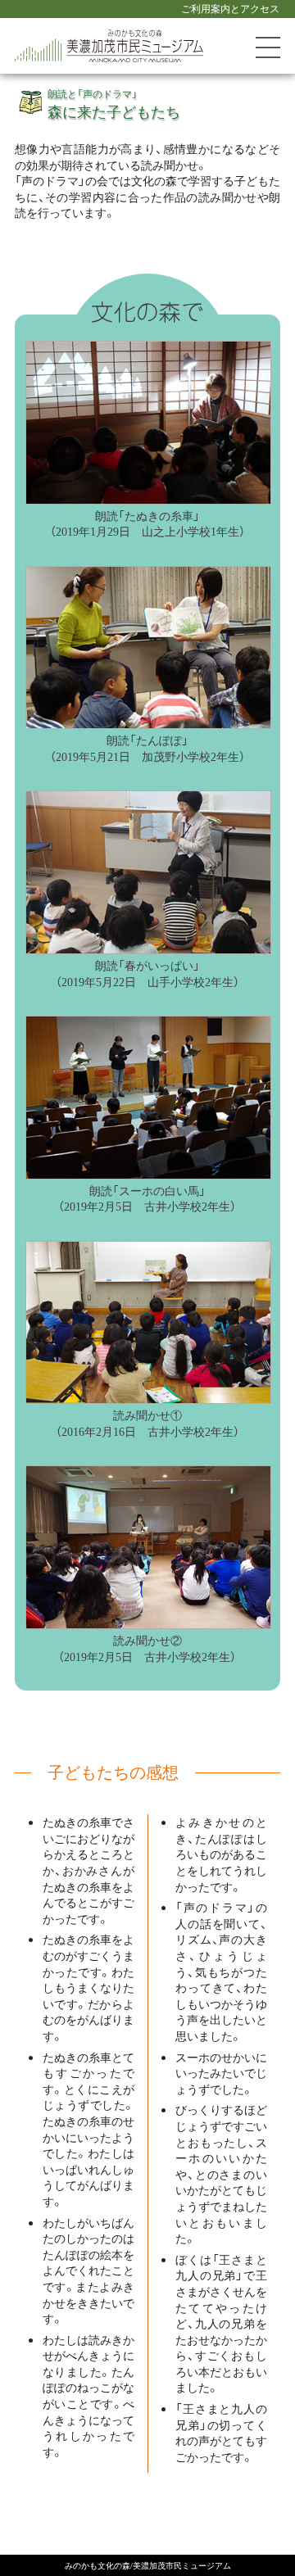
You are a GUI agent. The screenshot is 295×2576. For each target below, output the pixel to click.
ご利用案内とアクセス (230, 8)
